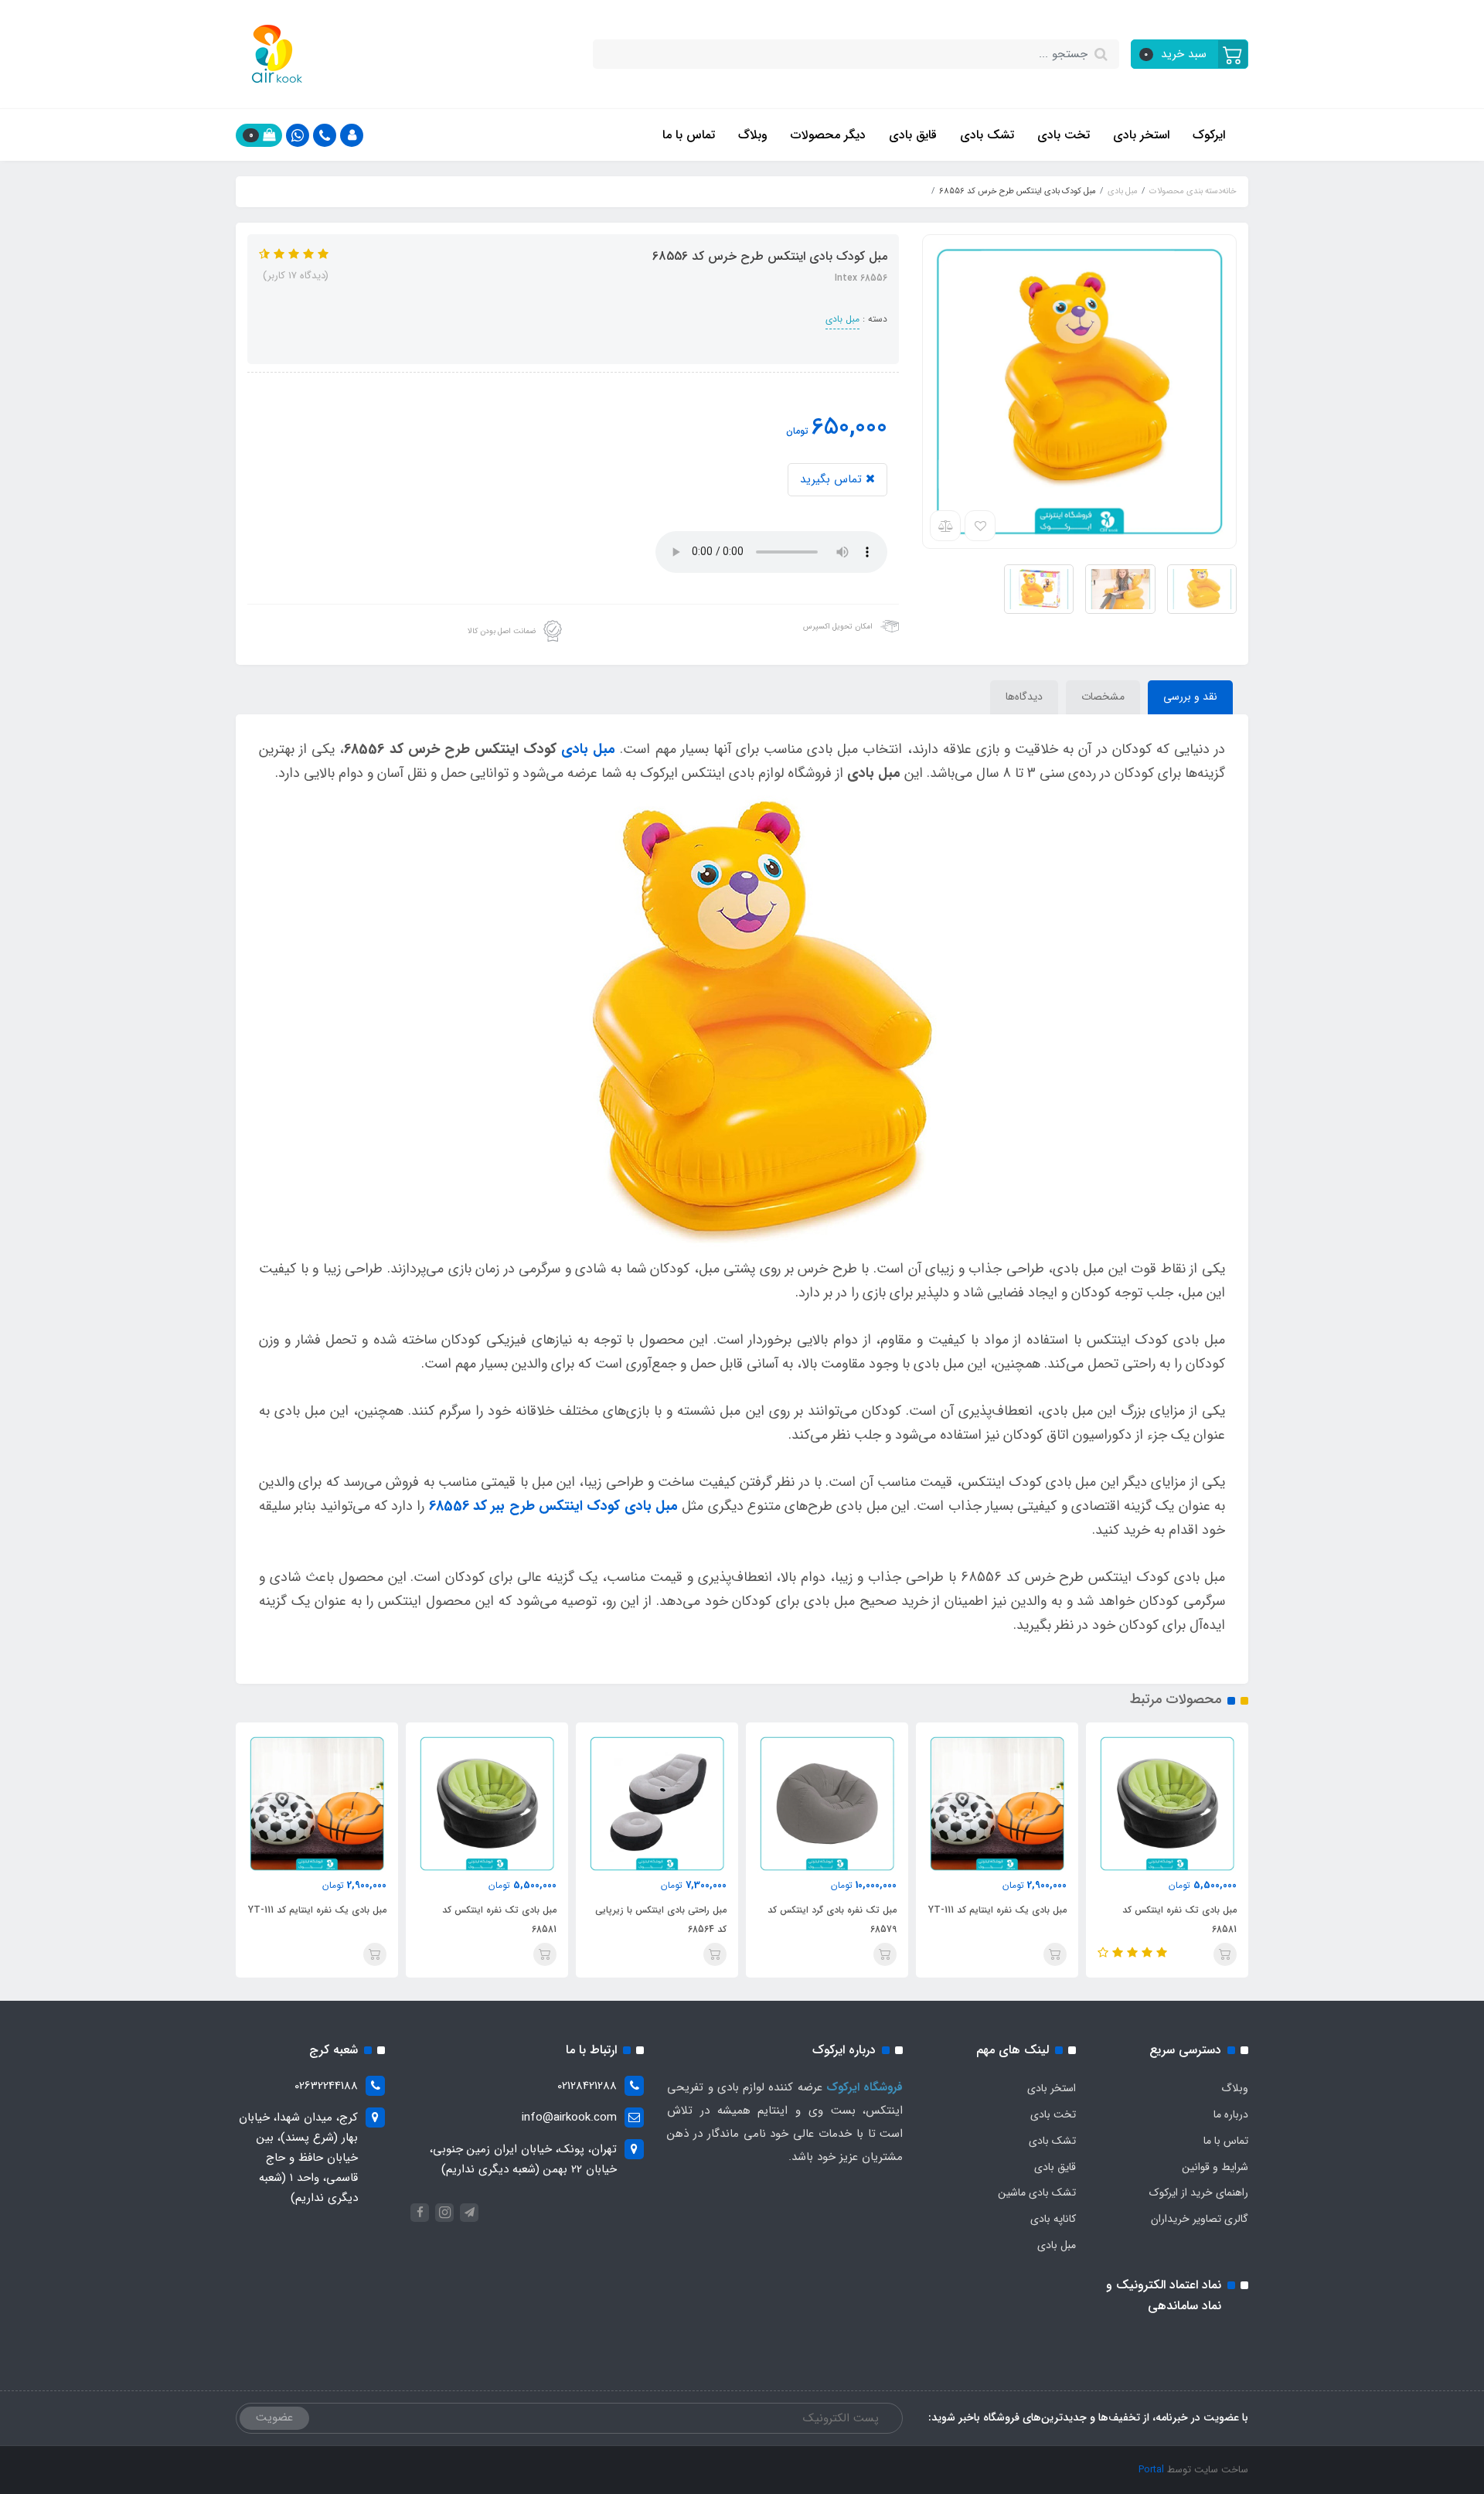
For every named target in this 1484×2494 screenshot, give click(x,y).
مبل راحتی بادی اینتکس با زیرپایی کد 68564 (661, 1920)
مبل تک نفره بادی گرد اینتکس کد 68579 (832, 1920)
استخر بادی (1141, 135)
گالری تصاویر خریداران (1200, 2219)
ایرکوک (1209, 135)
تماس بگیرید (833, 479)
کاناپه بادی (1053, 2219)
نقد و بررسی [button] (1190, 697)
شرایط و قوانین (1215, 2167)
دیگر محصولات (828, 135)
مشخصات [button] (1103, 697)
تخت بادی (1064, 135)
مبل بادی (842, 319)
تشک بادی (987, 135)
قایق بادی (913, 135)
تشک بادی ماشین (1037, 2192)
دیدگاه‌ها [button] (1024, 697)
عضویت (274, 2417)
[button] (1190, 54)
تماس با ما (689, 135)
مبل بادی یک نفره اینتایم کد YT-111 (997, 1910)
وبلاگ (753, 135)
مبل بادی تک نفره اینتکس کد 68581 (1179, 1920)
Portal (1151, 2470)
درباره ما (1231, 2114)
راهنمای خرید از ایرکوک (1199, 2192)
